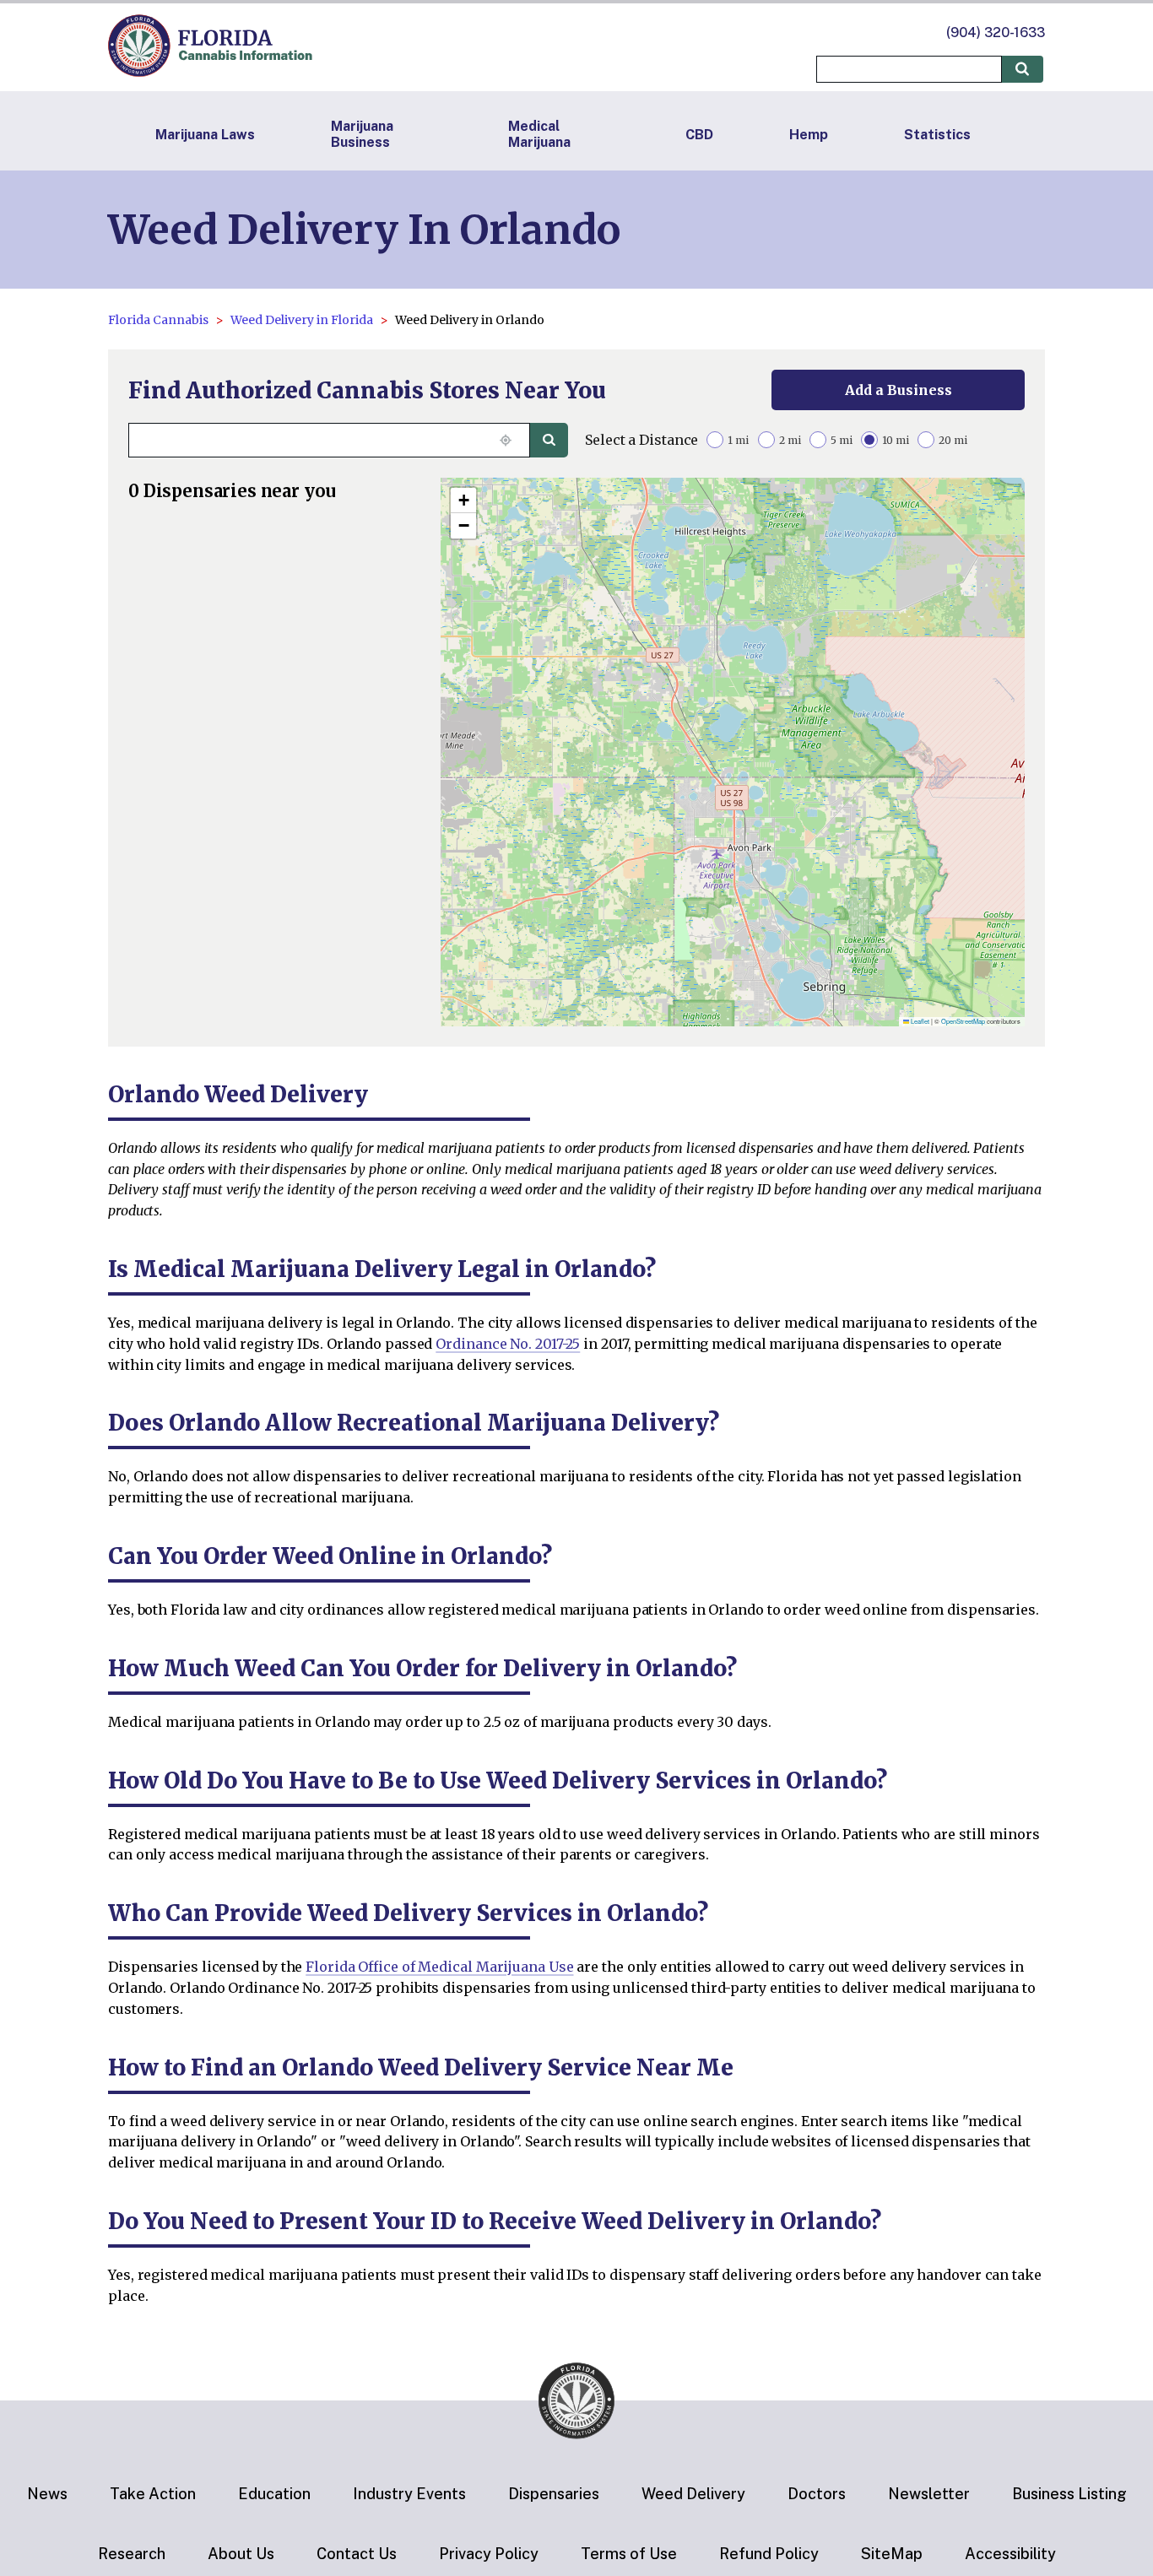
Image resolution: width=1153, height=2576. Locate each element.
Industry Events (409, 2494)
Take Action (153, 2494)
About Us (241, 2554)
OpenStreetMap (963, 1021)
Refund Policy (769, 2554)
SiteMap (892, 2554)
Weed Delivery (693, 2494)
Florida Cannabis (158, 320)
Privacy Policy (489, 2554)
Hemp (809, 135)
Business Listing (1069, 2494)
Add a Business (899, 390)
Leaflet (919, 1021)
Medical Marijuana (539, 134)
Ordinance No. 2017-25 (508, 1344)
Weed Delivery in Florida (302, 320)
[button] (463, 501)
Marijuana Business (362, 134)
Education (274, 2494)
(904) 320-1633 (996, 32)
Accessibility (1010, 2554)
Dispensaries (554, 2494)
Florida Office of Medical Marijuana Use (439, 1967)
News (47, 2494)
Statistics (937, 135)
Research (132, 2554)
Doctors (817, 2494)
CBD (699, 135)
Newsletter (929, 2494)
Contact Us (357, 2554)
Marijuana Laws (205, 135)
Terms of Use (629, 2554)
